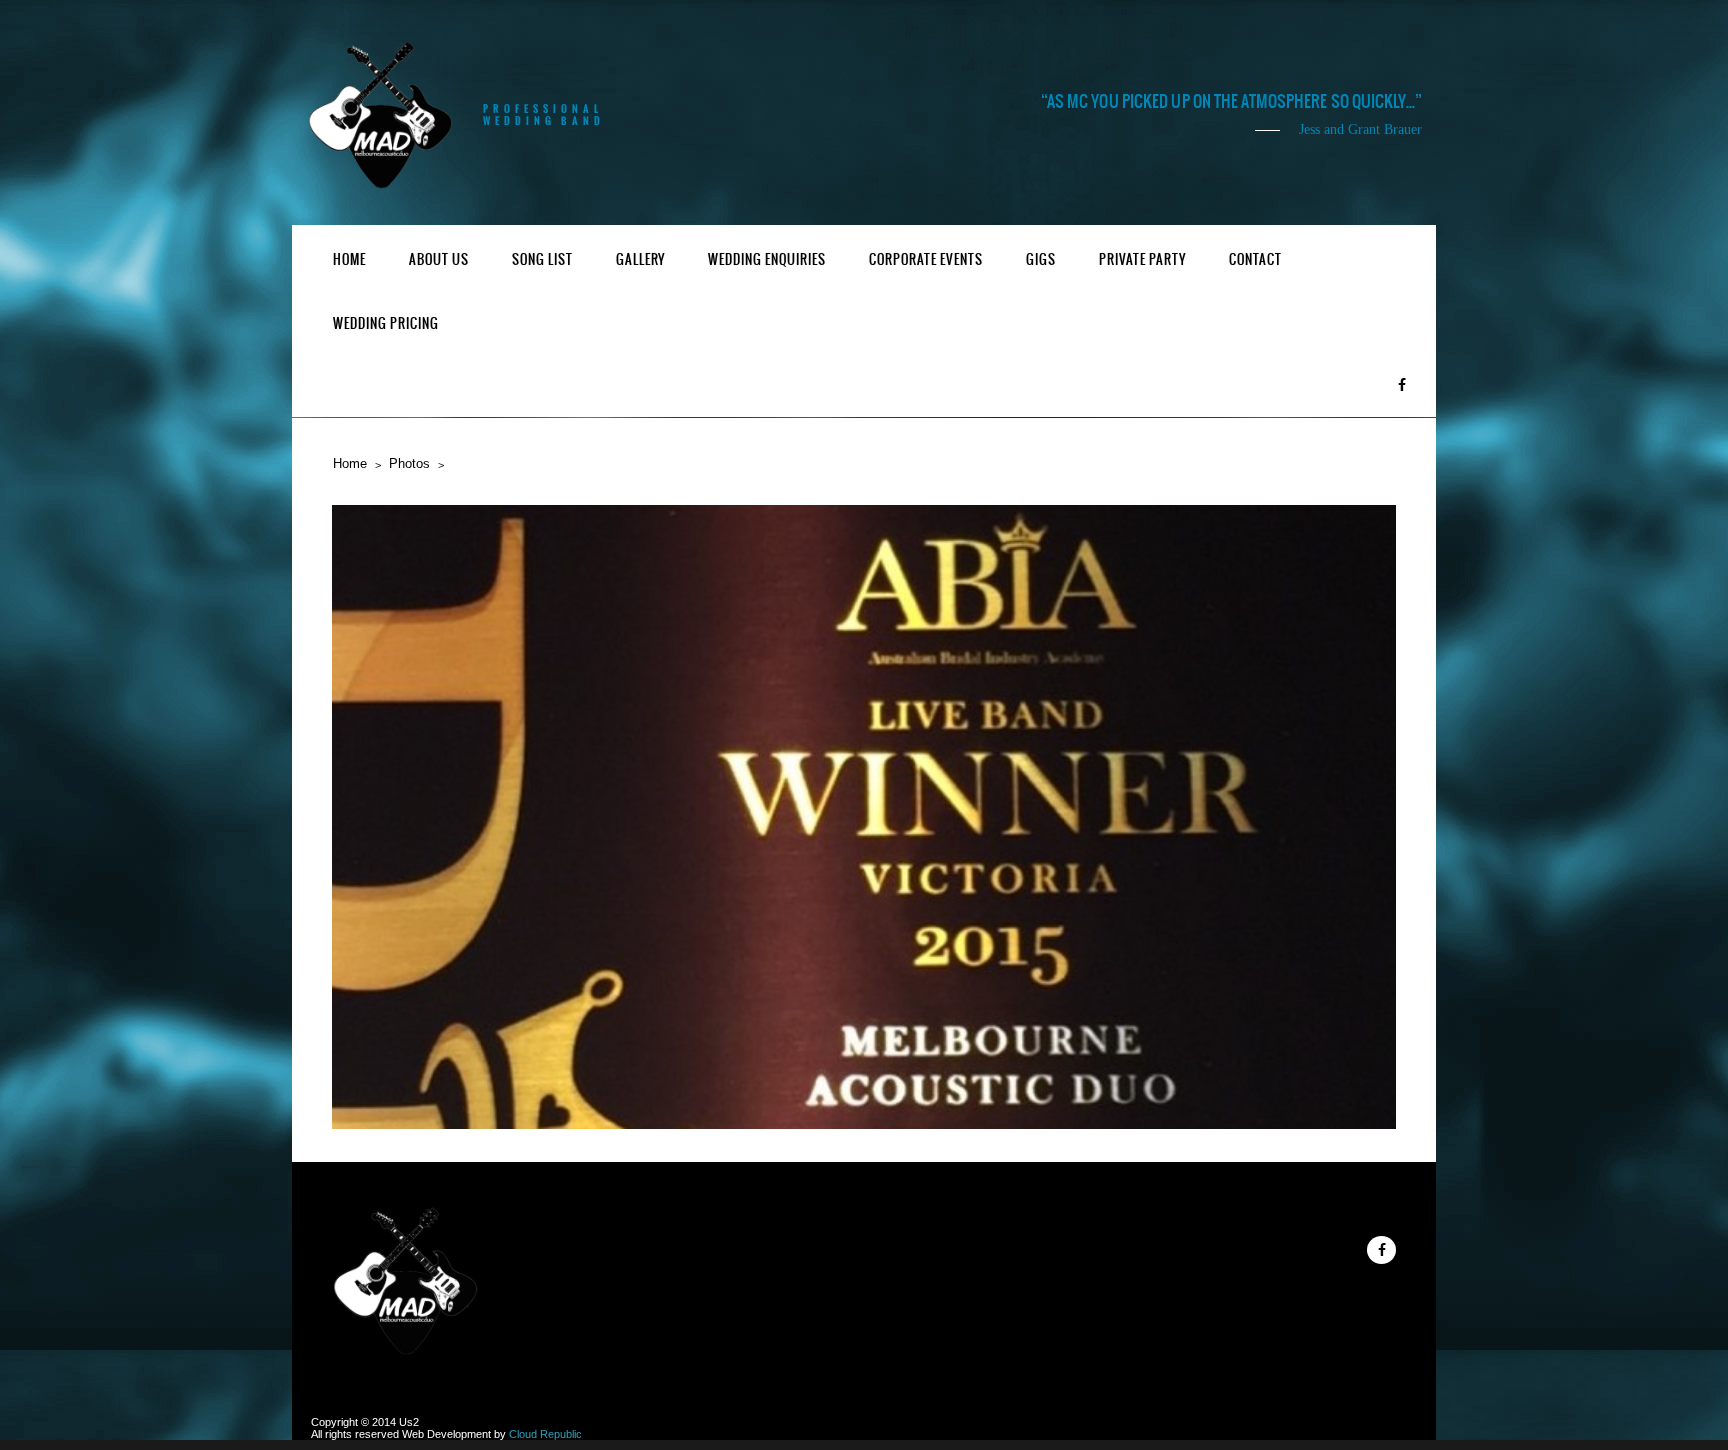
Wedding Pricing (386, 323)
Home (349, 259)
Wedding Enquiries (767, 259)
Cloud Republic (545, 1434)
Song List (542, 259)
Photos (409, 463)
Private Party (1142, 259)
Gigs (1041, 259)
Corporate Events (926, 259)
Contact (1255, 259)
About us (439, 259)
